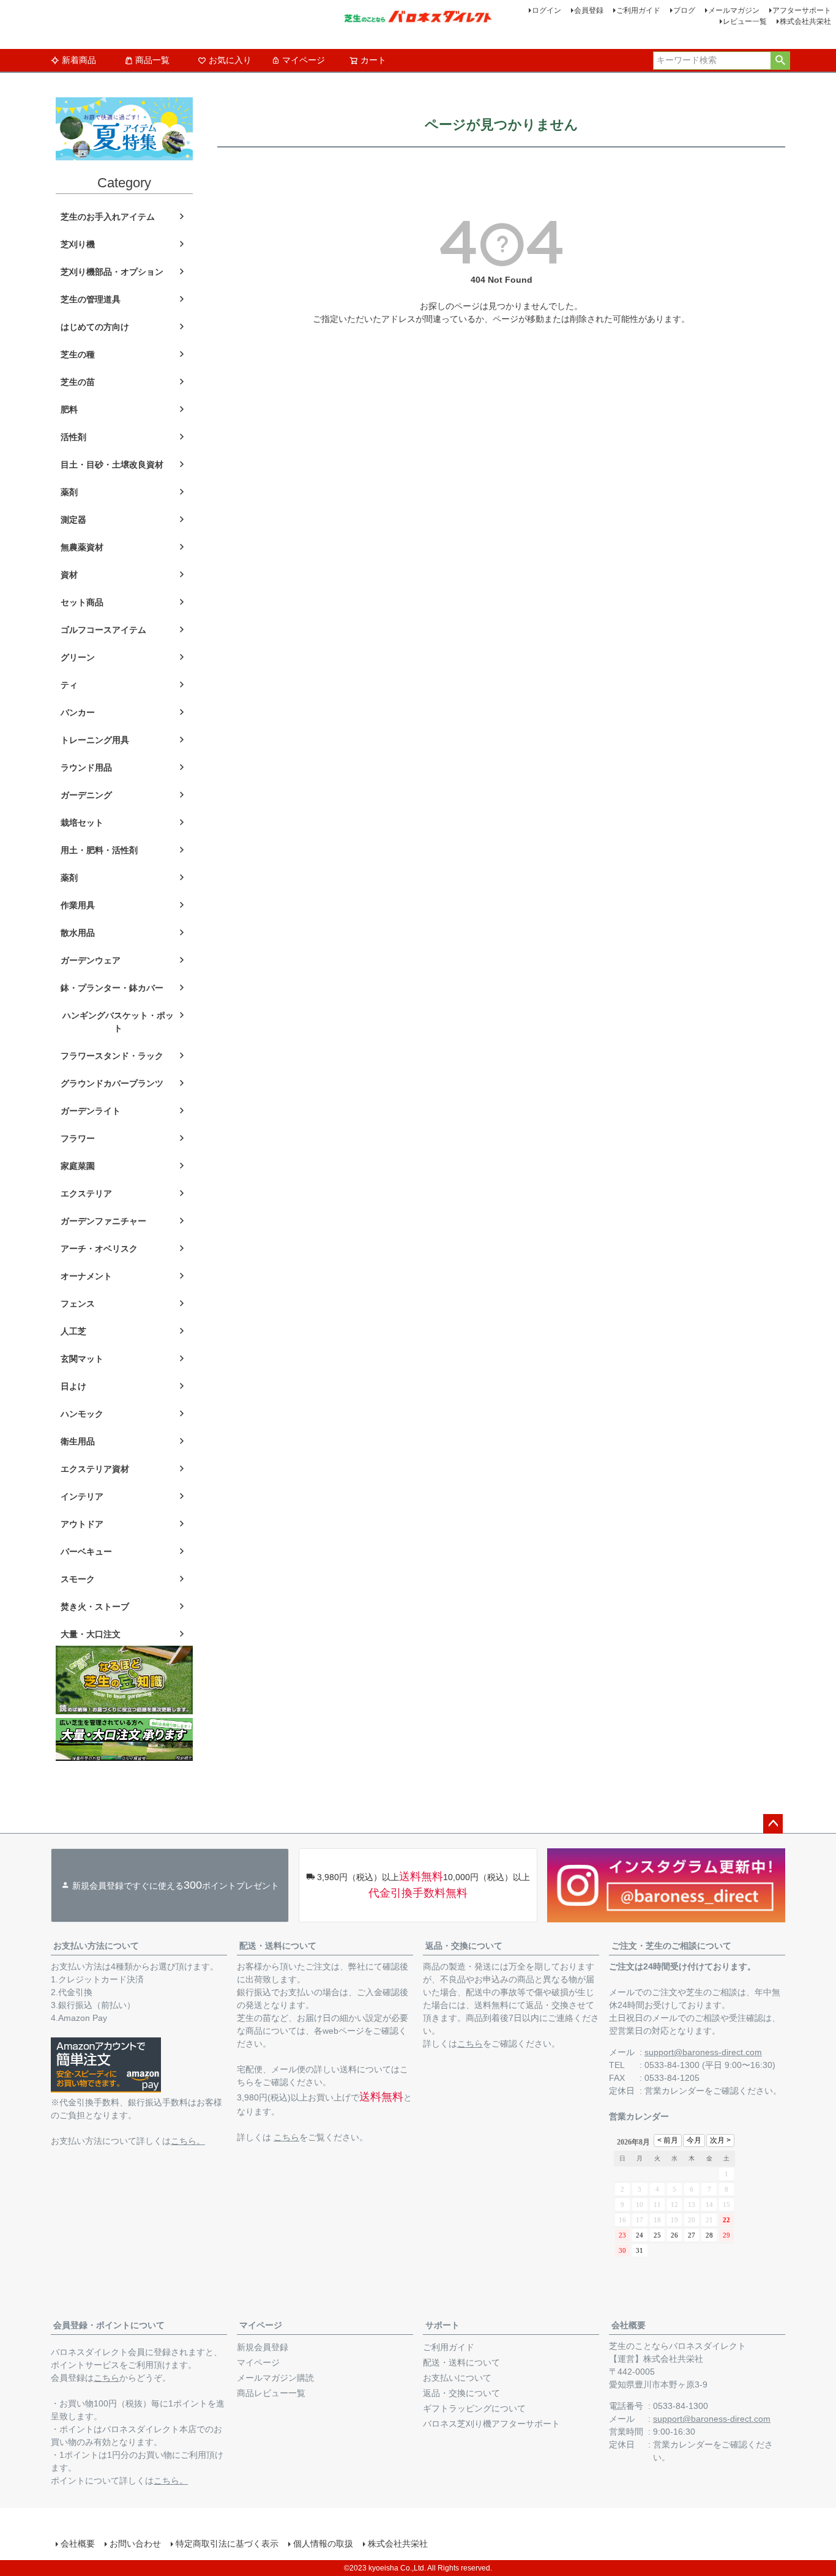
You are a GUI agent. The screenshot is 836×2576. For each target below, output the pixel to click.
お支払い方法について (96, 1946)
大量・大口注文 (91, 1634)
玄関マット (82, 1359)
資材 (69, 575)
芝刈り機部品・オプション (112, 272)
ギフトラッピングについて (474, 2408)
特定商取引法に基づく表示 (227, 2544)
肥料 (69, 409)
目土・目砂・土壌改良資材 (112, 465)
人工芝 (73, 1331)
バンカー (78, 712)
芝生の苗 (78, 382)
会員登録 (589, 10)
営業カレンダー (674, 2091)
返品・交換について (464, 1946)
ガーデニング (86, 795)
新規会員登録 (263, 2347)
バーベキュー (86, 1551)
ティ (69, 685)
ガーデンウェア (91, 960)
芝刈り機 (78, 244)
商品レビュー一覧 (271, 2393)
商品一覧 (152, 60)
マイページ (304, 60)
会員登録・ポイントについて (109, 2325)
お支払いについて (457, 2378)
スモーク (78, 1579)
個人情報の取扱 (323, 2544)
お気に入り (230, 60)
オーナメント (86, 1276)
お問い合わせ (135, 2544)
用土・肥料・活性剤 (99, 850)
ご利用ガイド (638, 10)
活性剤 (73, 437)
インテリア (82, 1496)
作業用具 (78, 905)
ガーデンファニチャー (103, 1221)
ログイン (547, 10)
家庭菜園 (78, 1166)
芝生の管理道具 (91, 299)
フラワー (78, 1138)
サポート (442, 2325)
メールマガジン (734, 10)
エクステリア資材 (95, 1469)
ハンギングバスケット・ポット (118, 1022)
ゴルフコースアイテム (103, 630)
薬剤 (69, 492)
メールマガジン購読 (275, 2378)
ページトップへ (773, 1824)
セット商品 (82, 602)
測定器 (73, 520)
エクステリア (86, 1193)
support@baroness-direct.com (703, 2052)
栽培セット (82, 823)
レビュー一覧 (745, 21)
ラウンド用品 (86, 767)
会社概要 (629, 2325)
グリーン (78, 657)
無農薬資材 (82, 547)
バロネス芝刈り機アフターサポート (491, 2424)
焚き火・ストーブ (95, 1607)
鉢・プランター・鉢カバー (112, 988)
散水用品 (78, 933)
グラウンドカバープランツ (112, 1083)
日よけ (73, 1386)
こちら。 (188, 2141)
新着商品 (79, 60)
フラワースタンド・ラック (112, 1056)
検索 (780, 61)
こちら (286, 2137)
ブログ (684, 10)
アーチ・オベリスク (99, 1249)
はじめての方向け (95, 327)
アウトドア (82, 1524)
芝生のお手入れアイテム (108, 217)
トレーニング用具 (95, 740)
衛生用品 (78, 1441)
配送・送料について (278, 1946)
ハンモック (82, 1414)
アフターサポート (802, 10)
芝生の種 (78, 354)
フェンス (78, 1304)
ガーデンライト (91, 1111)
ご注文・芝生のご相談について (671, 1946)
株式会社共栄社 (805, 21)
